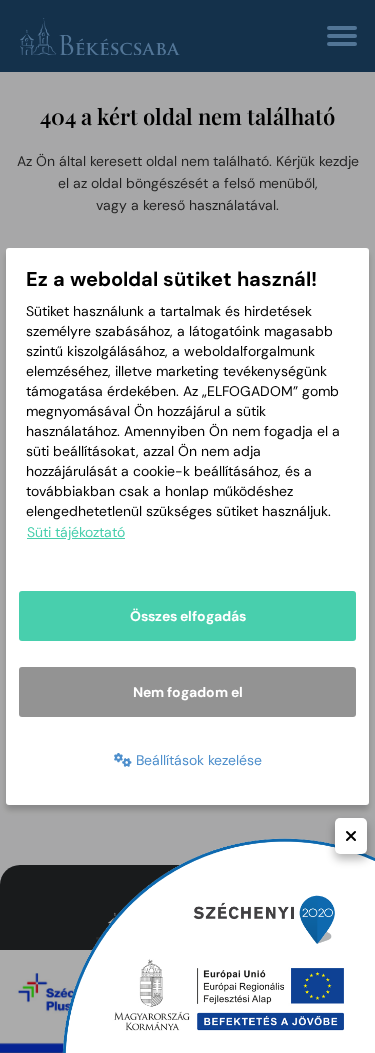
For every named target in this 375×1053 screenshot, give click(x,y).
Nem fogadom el (188, 692)
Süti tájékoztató (76, 532)
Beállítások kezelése (197, 760)
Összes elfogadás (188, 616)
